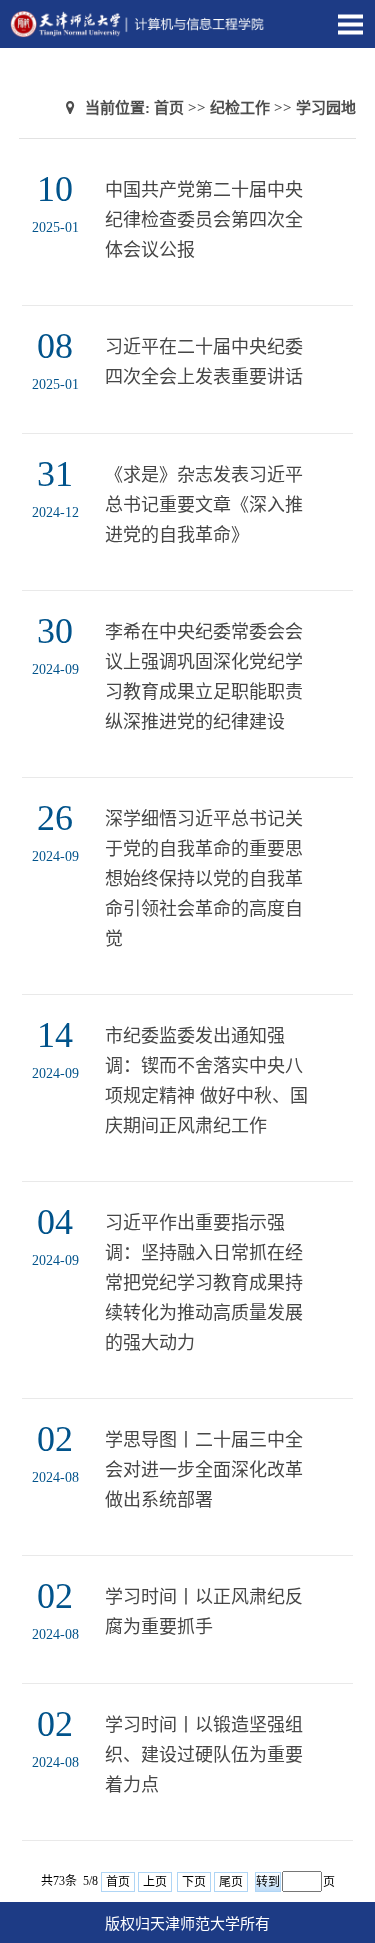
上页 (155, 1882)
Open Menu (350, 24)
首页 (169, 108)
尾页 (231, 1882)
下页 (194, 1882)
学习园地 (326, 108)
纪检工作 (240, 108)
